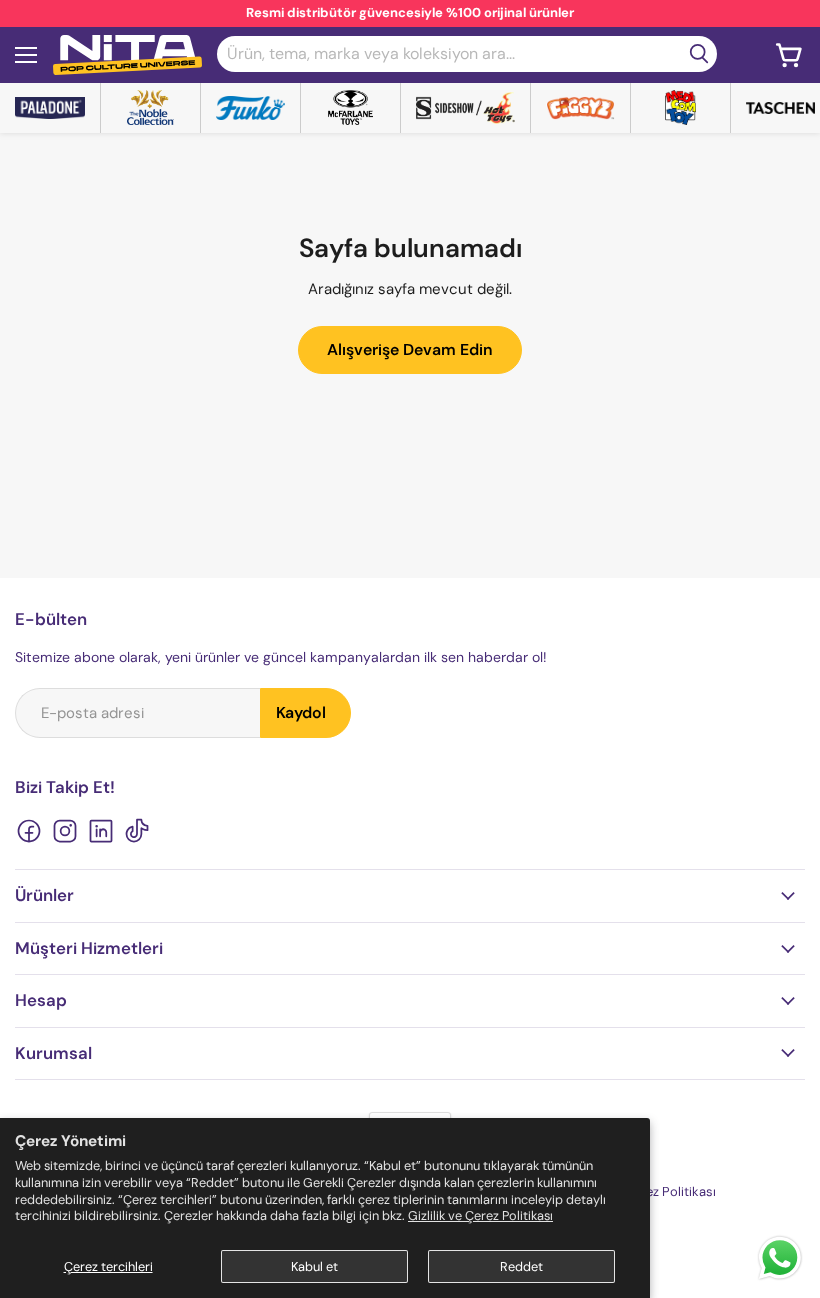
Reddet (521, 1266)
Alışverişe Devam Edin (410, 349)
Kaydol (301, 712)
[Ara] (699, 54)
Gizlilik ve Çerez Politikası (480, 1215)
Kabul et (314, 1266)
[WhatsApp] (780, 1278)
